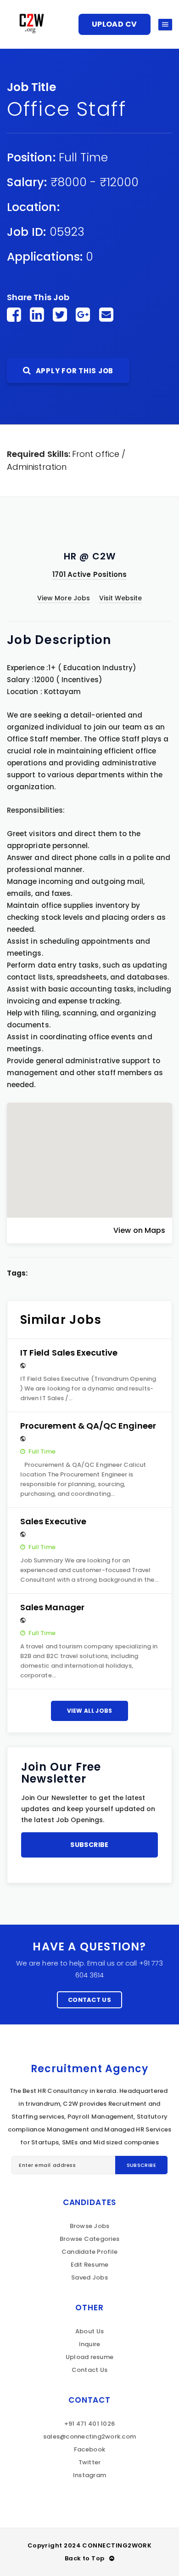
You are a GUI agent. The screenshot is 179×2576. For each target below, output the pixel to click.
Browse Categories (89, 2239)
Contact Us (89, 2000)
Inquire (90, 2344)
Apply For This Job (74, 371)
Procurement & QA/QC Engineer (88, 1426)
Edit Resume (90, 2265)
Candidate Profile (89, 2252)
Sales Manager (52, 1607)
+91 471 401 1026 (89, 2424)
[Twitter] (60, 315)
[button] (89, 1152)
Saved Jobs (89, 2277)
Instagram (89, 2475)
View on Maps (139, 1230)
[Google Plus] (83, 315)
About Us (89, 2331)
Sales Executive (53, 1521)
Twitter (90, 2462)
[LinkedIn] (37, 315)
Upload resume (89, 2357)
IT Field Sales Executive (69, 1353)
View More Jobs (64, 598)
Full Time (84, 157)
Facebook (89, 2449)
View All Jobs (90, 1711)
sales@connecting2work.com (90, 2436)
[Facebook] (14, 315)
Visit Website (121, 598)
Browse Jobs (90, 2226)
